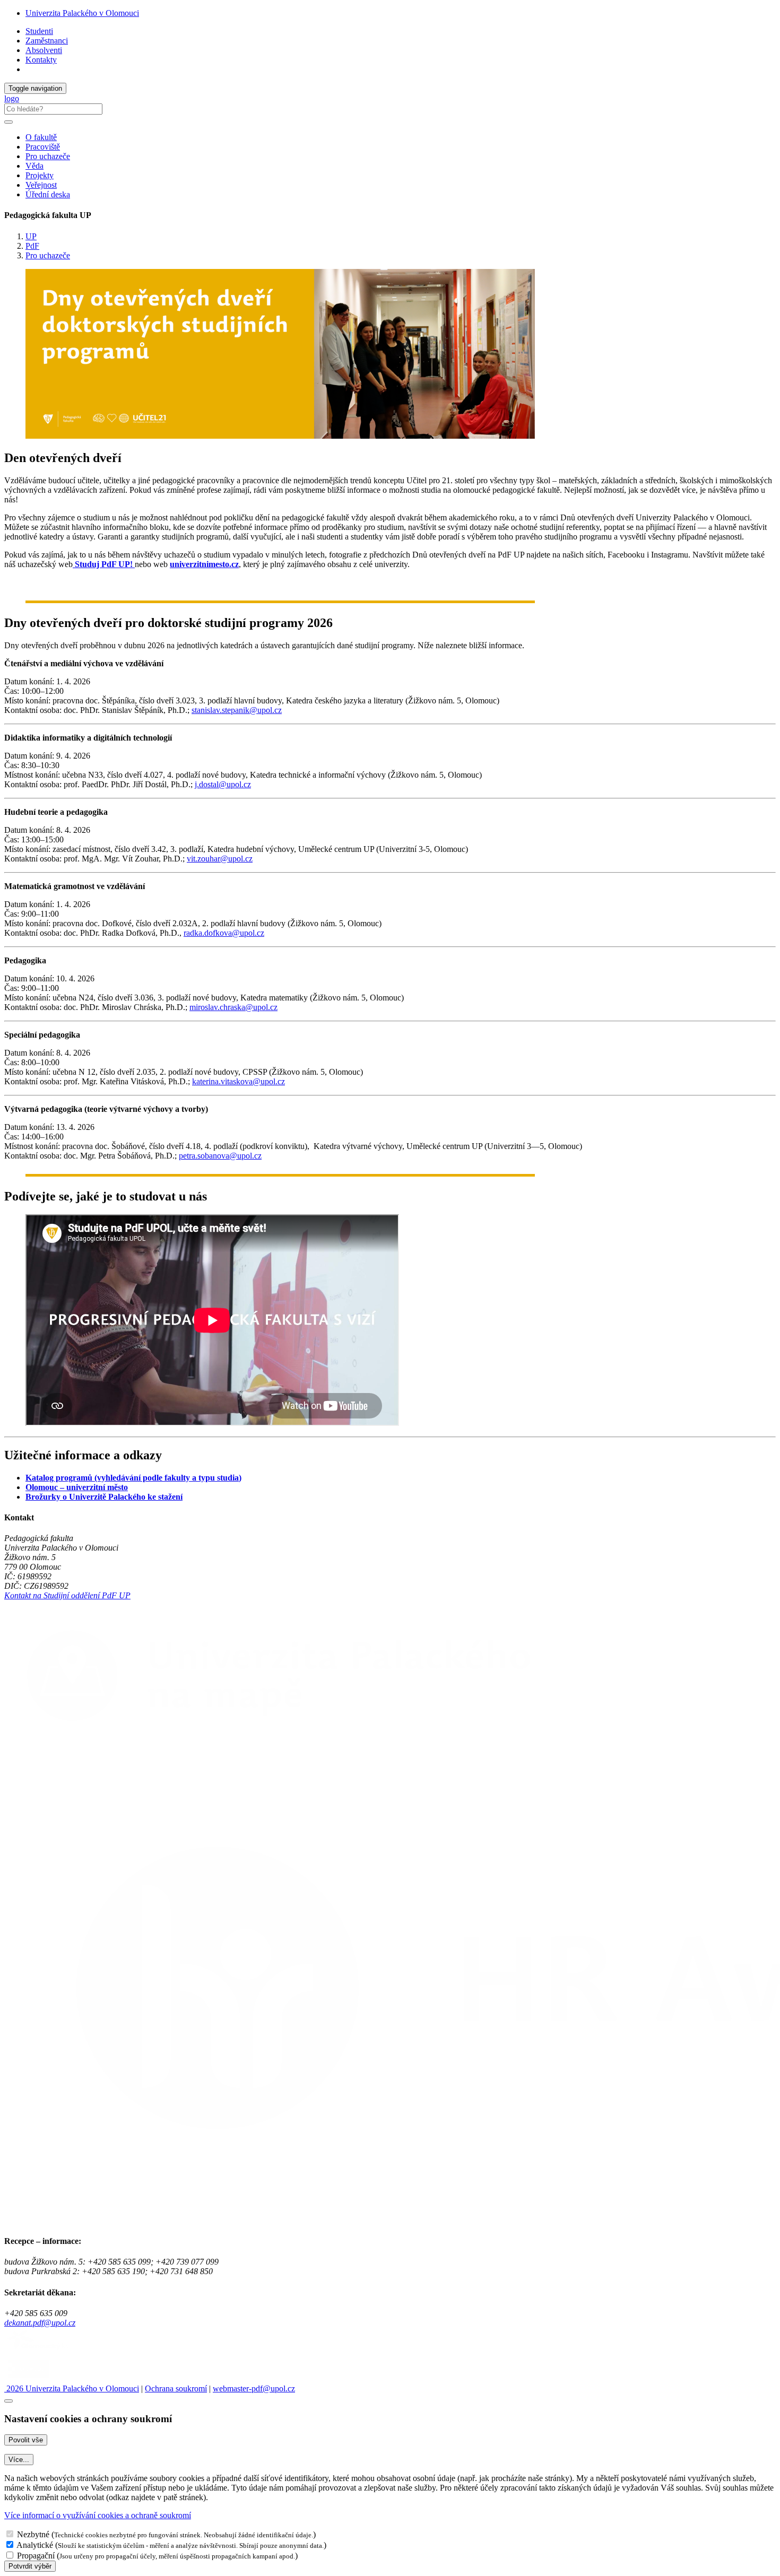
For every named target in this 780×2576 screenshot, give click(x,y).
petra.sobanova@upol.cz (220, 1156)
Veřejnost (41, 185)
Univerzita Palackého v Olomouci (82, 13)
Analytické (35, 2545)
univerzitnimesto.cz (204, 564)
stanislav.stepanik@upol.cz (237, 710)
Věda (34, 166)
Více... (19, 2460)
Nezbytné (33, 2534)
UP (31, 236)
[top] (8, 2401)
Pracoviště (43, 147)
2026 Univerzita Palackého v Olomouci (72, 2388)
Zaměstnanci (47, 41)
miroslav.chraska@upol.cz (233, 1007)
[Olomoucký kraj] (41, 2351)
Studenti (39, 31)
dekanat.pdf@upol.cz (40, 2323)
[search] (8, 122)
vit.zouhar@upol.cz (220, 859)
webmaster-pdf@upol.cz (254, 2388)
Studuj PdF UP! (104, 564)
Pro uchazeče (48, 156)
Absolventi (44, 50)
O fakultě (41, 137)
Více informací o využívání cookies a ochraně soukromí (98, 2515)
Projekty (40, 175)
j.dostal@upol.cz (223, 784)
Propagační (36, 2556)
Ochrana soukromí (176, 2388)
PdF (32, 246)
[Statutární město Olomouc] (28, 2379)
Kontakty (41, 60)
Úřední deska (48, 194)
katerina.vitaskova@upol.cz (239, 1081)
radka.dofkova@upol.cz (224, 933)
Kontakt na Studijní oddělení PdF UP (67, 1595)
